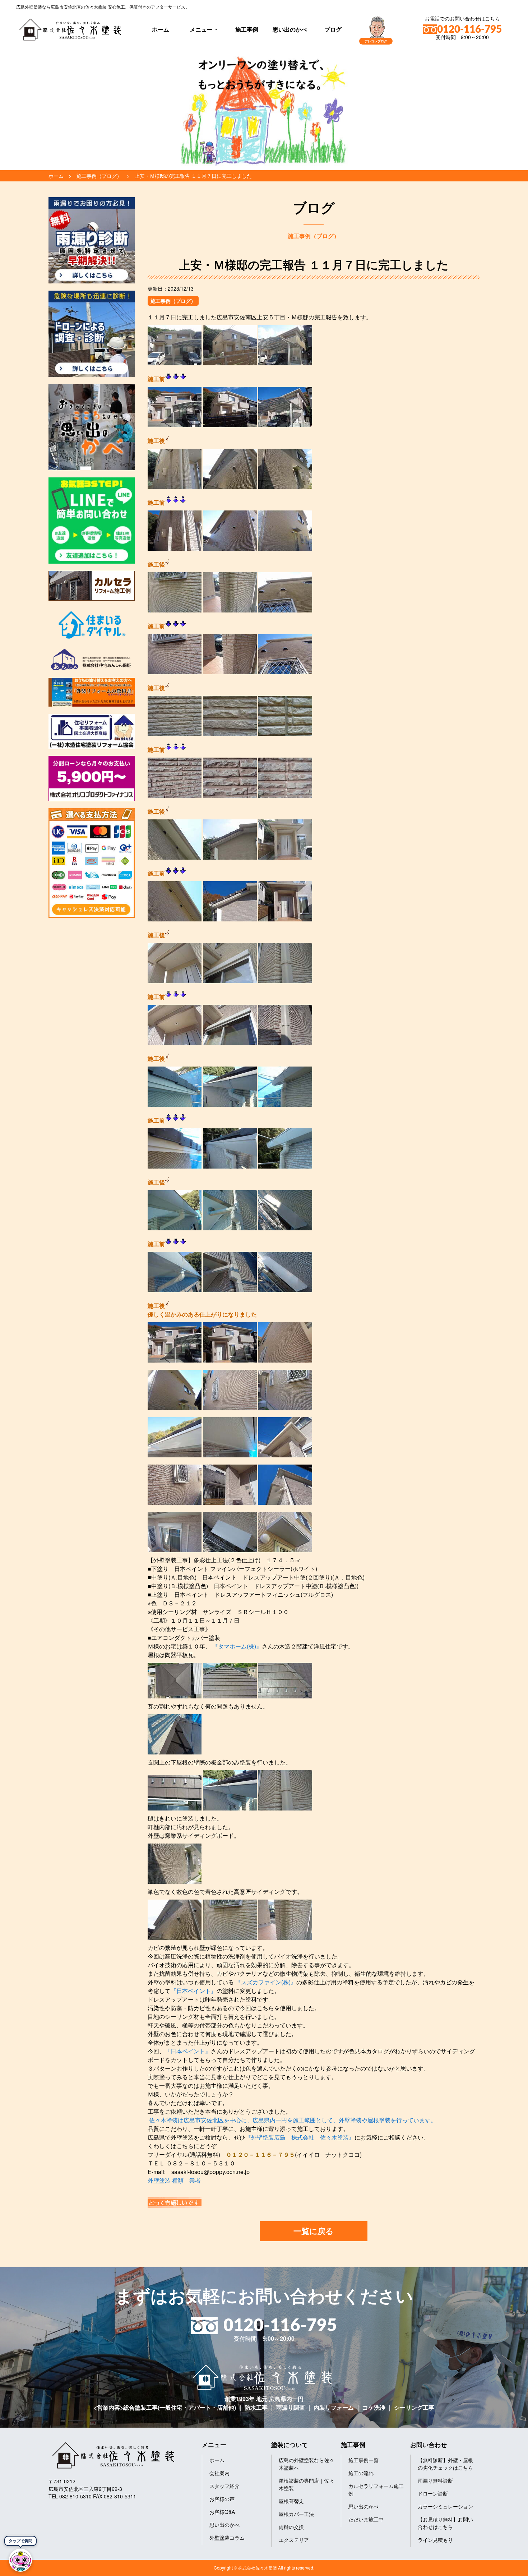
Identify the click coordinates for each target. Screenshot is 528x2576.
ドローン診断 (433, 2493)
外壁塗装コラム (227, 2538)
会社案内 (219, 2473)
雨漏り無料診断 (435, 2480)
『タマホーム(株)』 (236, 1646)
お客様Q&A (222, 2512)
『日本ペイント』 (194, 1991)
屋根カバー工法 (296, 2514)
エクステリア (294, 2540)
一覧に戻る (314, 2231)
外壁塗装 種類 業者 (174, 2180)
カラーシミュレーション (445, 2506)
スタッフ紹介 (224, 2486)
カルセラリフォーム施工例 (376, 2490)
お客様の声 (222, 2499)
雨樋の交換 (291, 2527)
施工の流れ (361, 2473)
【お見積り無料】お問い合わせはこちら (445, 2523)
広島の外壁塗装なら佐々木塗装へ (306, 2464)
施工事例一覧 (363, 2460)
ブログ (333, 29)
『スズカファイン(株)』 (265, 1982)
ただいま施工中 (366, 2519)
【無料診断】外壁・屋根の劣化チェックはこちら (445, 2464)
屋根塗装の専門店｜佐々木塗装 (306, 2484)
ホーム (161, 29)
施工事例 (247, 29)
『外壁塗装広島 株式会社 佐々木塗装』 (300, 2137)
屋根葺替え (291, 2501)
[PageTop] (504, 2568)
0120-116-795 (469, 29)
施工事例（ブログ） (173, 301)
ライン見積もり (435, 2540)
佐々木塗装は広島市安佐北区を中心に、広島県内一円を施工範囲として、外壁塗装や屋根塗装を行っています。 (293, 2120)
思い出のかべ (290, 29)
